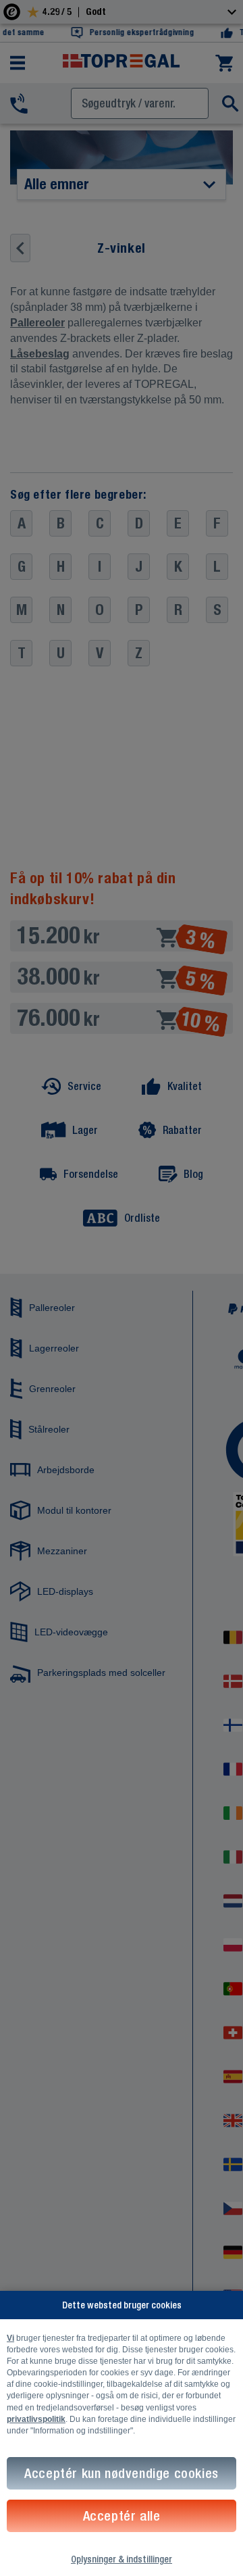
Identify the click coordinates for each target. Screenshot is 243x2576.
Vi (10, 2338)
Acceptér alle (122, 2516)
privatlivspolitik (36, 2419)
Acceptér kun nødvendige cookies (122, 2473)
